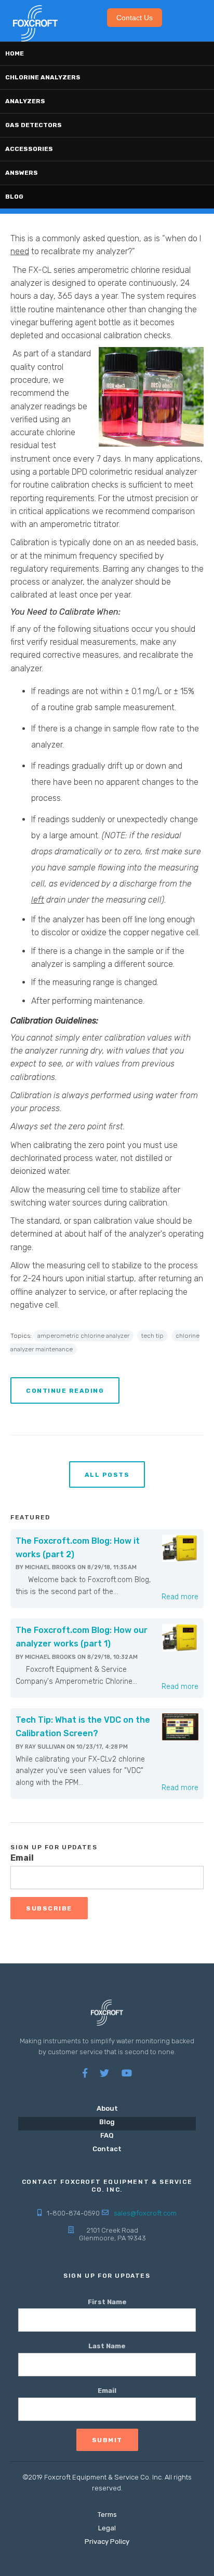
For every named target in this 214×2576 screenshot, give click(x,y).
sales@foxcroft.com (145, 2213)
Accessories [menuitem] (29, 149)
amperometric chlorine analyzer (83, 1336)
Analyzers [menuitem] (25, 101)
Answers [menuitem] (22, 173)
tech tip (152, 1336)
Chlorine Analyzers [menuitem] (43, 77)
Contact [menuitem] (107, 2149)
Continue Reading (65, 1391)
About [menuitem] (107, 2108)
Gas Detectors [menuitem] (34, 125)
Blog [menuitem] (14, 197)
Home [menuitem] (15, 53)
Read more (180, 1597)
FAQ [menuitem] (107, 2135)
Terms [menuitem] (107, 2515)
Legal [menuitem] (107, 2528)
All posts (107, 1475)
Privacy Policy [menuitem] (107, 2542)
